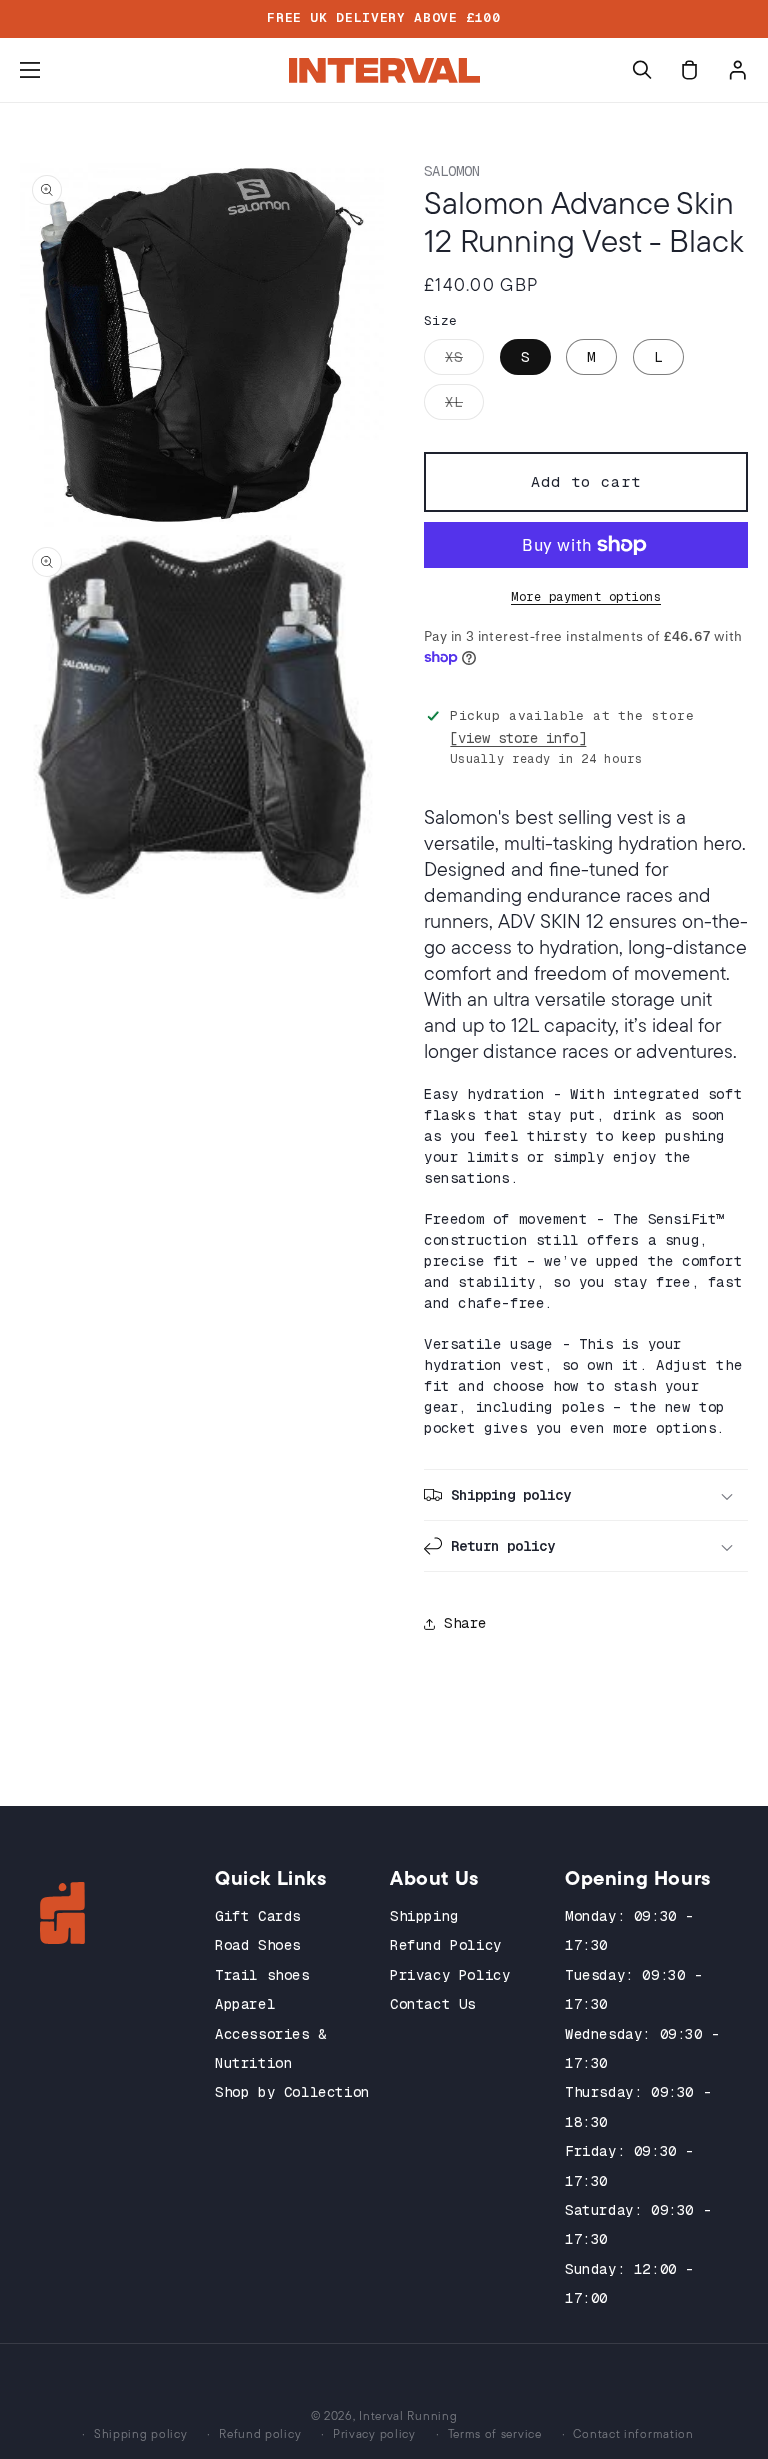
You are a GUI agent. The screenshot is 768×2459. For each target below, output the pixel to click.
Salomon (452, 171)
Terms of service (495, 2433)
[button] (30, 70)
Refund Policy (446, 1945)
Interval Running (408, 2415)
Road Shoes (258, 1945)
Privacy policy (374, 2433)
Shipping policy (141, 2433)
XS (464, 361)
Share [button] (465, 1623)
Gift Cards (258, 1916)
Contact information (633, 2433)
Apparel (245, 2004)
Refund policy (260, 2433)
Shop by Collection (292, 2092)
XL (464, 406)
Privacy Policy (450, 1975)
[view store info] (518, 738)
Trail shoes (262, 1975)
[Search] (642, 70)
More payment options (586, 597)
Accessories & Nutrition (271, 2048)
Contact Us (433, 2004)
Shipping (424, 1916)
